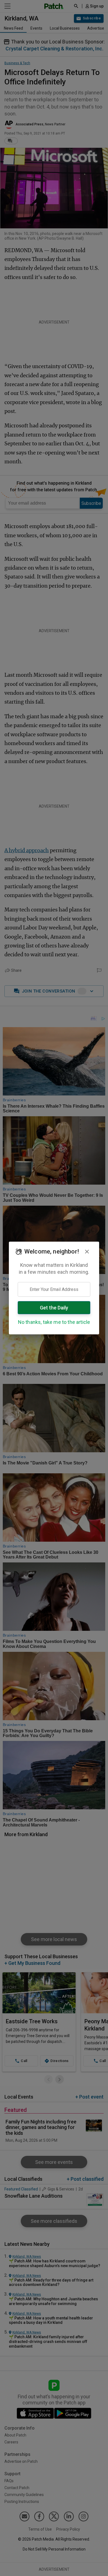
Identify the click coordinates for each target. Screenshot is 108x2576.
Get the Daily (54, 1308)
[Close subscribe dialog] (87, 1252)
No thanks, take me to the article (54, 1322)
